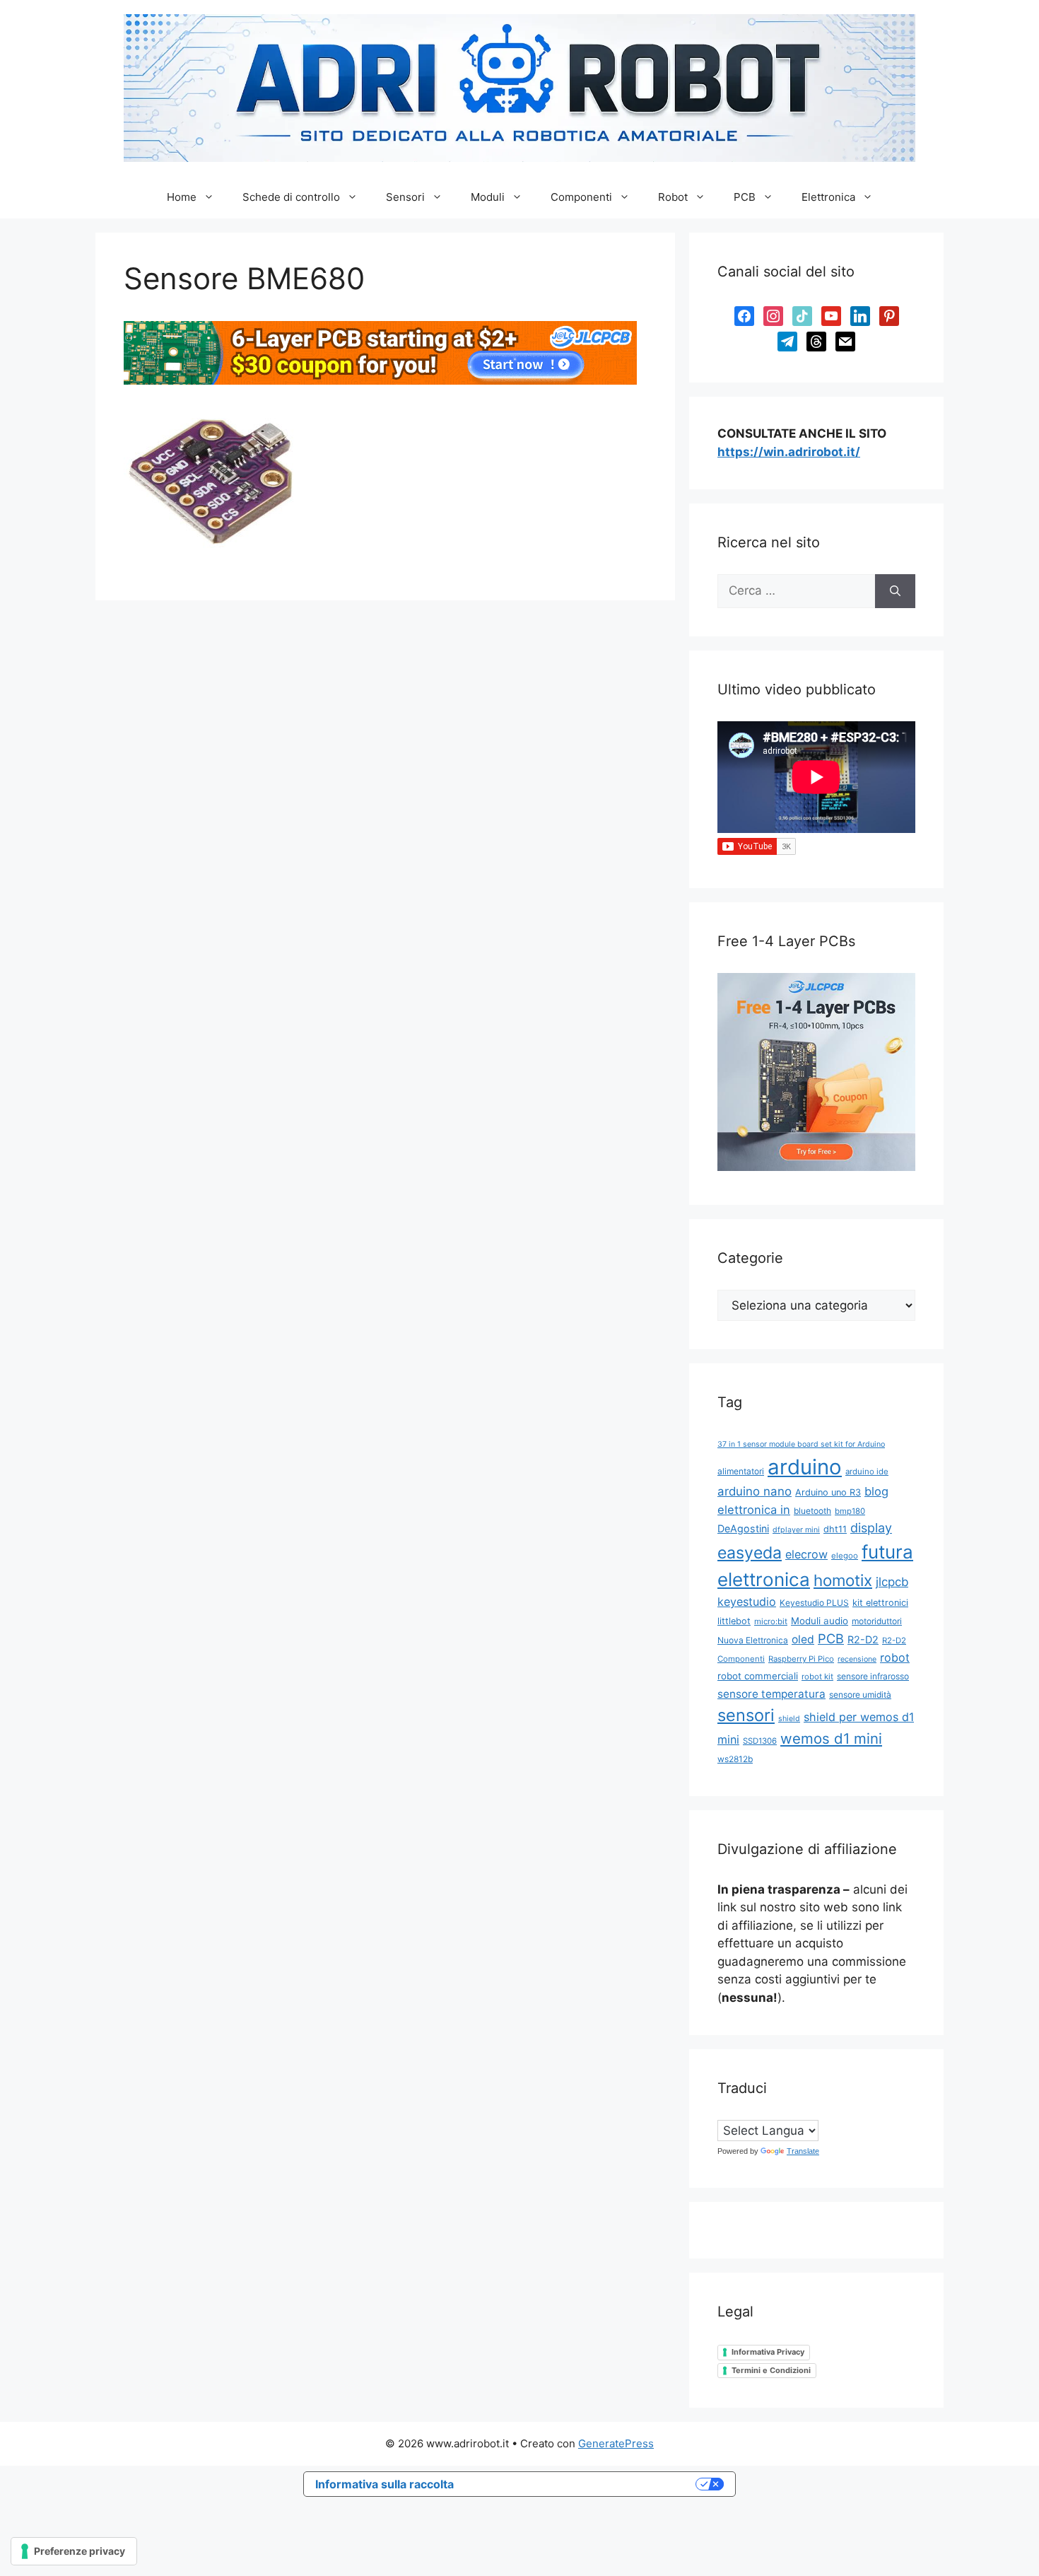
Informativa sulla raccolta (385, 2484)
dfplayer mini (796, 1530)
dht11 (835, 1529)
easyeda (750, 1553)
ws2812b (735, 1759)
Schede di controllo (291, 197)
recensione (857, 1659)
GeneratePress (616, 2443)
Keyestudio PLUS (814, 1603)
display (871, 1528)
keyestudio (747, 1602)
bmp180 (850, 1511)
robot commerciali (758, 1676)
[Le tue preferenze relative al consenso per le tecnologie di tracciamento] (74, 2551)
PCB (745, 197)
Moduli (488, 197)
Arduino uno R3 (828, 1492)
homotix (843, 1580)
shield (789, 1719)
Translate (803, 2151)
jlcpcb (892, 1582)
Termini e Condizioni (771, 2370)
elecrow (806, 1554)
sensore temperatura (771, 1694)
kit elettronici (880, 1603)
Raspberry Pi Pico (801, 1659)
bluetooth (812, 1511)
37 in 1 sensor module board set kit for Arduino (801, 1444)
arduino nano (755, 1491)
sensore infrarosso (873, 1676)
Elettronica (828, 197)
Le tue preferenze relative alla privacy (582, 2484)
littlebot (734, 1621)
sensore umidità (860, 1695)
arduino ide (867, 1471)
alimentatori (741, 1471)
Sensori (405, 197)
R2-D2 (863, 1639)
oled (803, 1639)
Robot (673, 197)
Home (182, 197)
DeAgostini (743, 1528)
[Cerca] (895, 591)
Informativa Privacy (768, 2352)
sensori (746, 1715)
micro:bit (771, 1621)
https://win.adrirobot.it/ (789, 452)
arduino (805, 1467)
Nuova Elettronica (753, 1640)
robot (895, 1657)
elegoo (845, 1556)
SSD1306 (760, 1741)
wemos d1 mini (831, 1738)
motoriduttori (877, 1621)
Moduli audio (820, 1621)
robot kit (817, 1677)
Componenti (581, 197)
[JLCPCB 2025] (380, 380)
